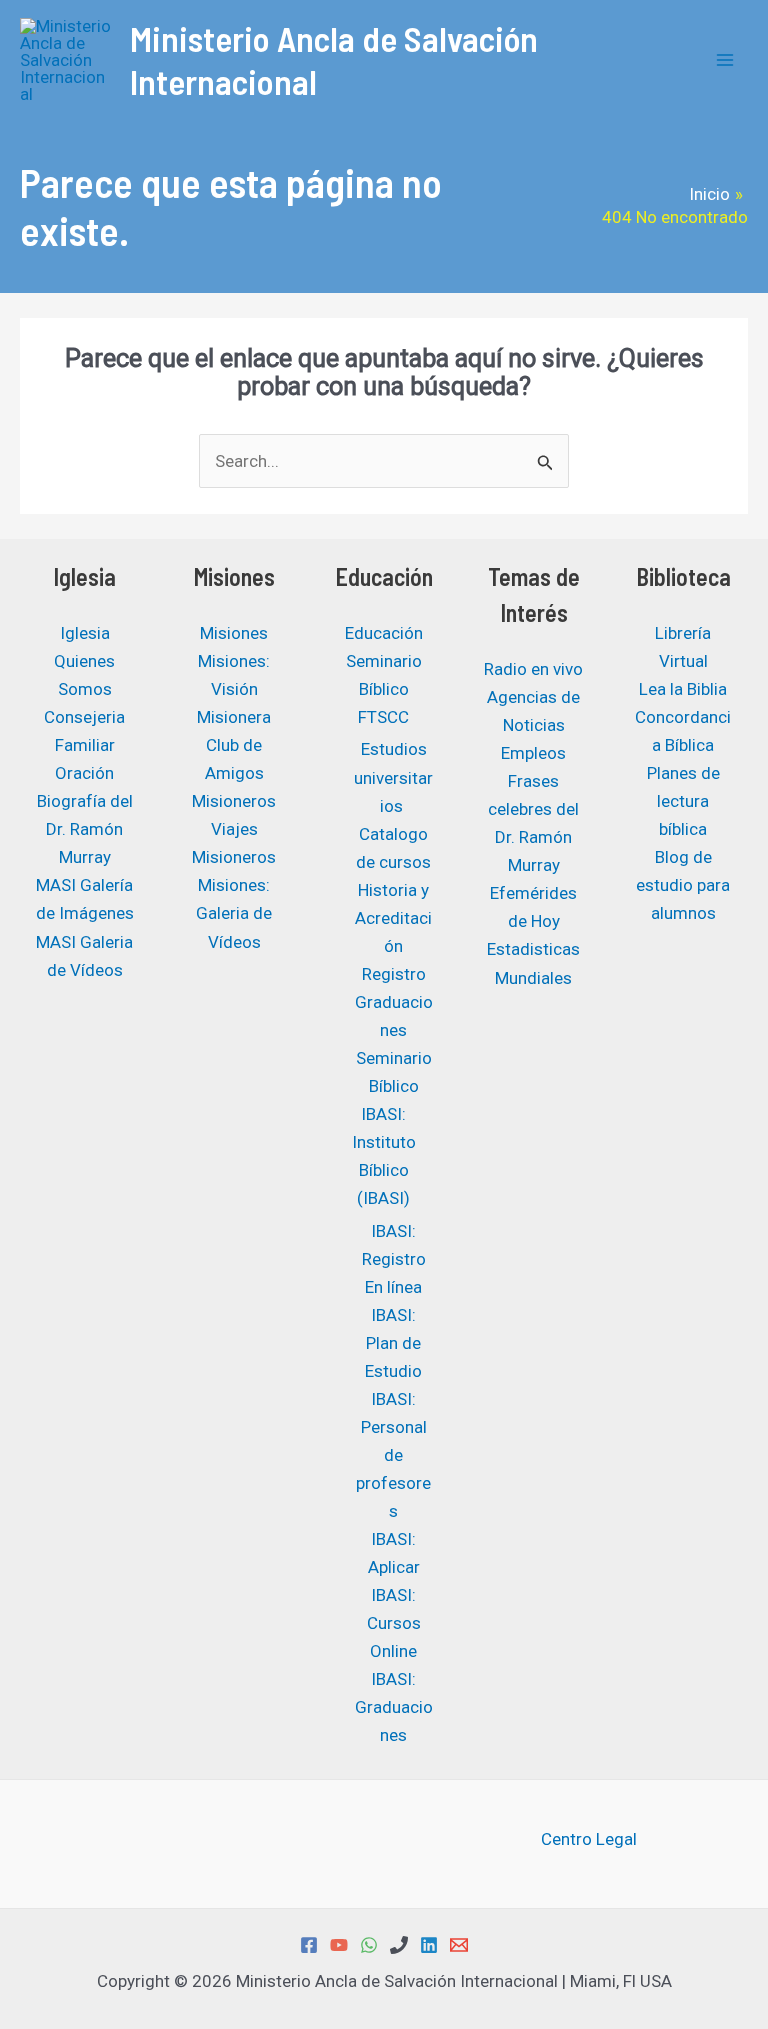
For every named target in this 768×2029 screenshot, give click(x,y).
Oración (84, 773)
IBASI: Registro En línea (394, 1259)
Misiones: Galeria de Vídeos (234, 913)
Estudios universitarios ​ (393, 777)
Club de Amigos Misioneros (234, 773)
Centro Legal (589, 1839)
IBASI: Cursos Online (394, 1623)
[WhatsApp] (369, 1945)
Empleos (533, 753)
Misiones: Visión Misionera (234, 689)
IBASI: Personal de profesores (393, 1455)
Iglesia (85, 633)
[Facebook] (309, 1945)
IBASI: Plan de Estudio (393, 1343)
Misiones (234, 633)
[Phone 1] (399, 1945)
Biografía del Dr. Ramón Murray (85, 829)
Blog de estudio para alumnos (683, 885)
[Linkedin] (429, 1945)
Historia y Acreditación (393, 918)
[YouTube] (339, 1945)
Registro (394, 974)
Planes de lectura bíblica (683, 801)
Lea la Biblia (683, 689)
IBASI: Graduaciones (394, 1707)
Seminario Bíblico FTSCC (384, 689)
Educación (384, 633)
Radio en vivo (533, 669)
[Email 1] (459, 1945)
